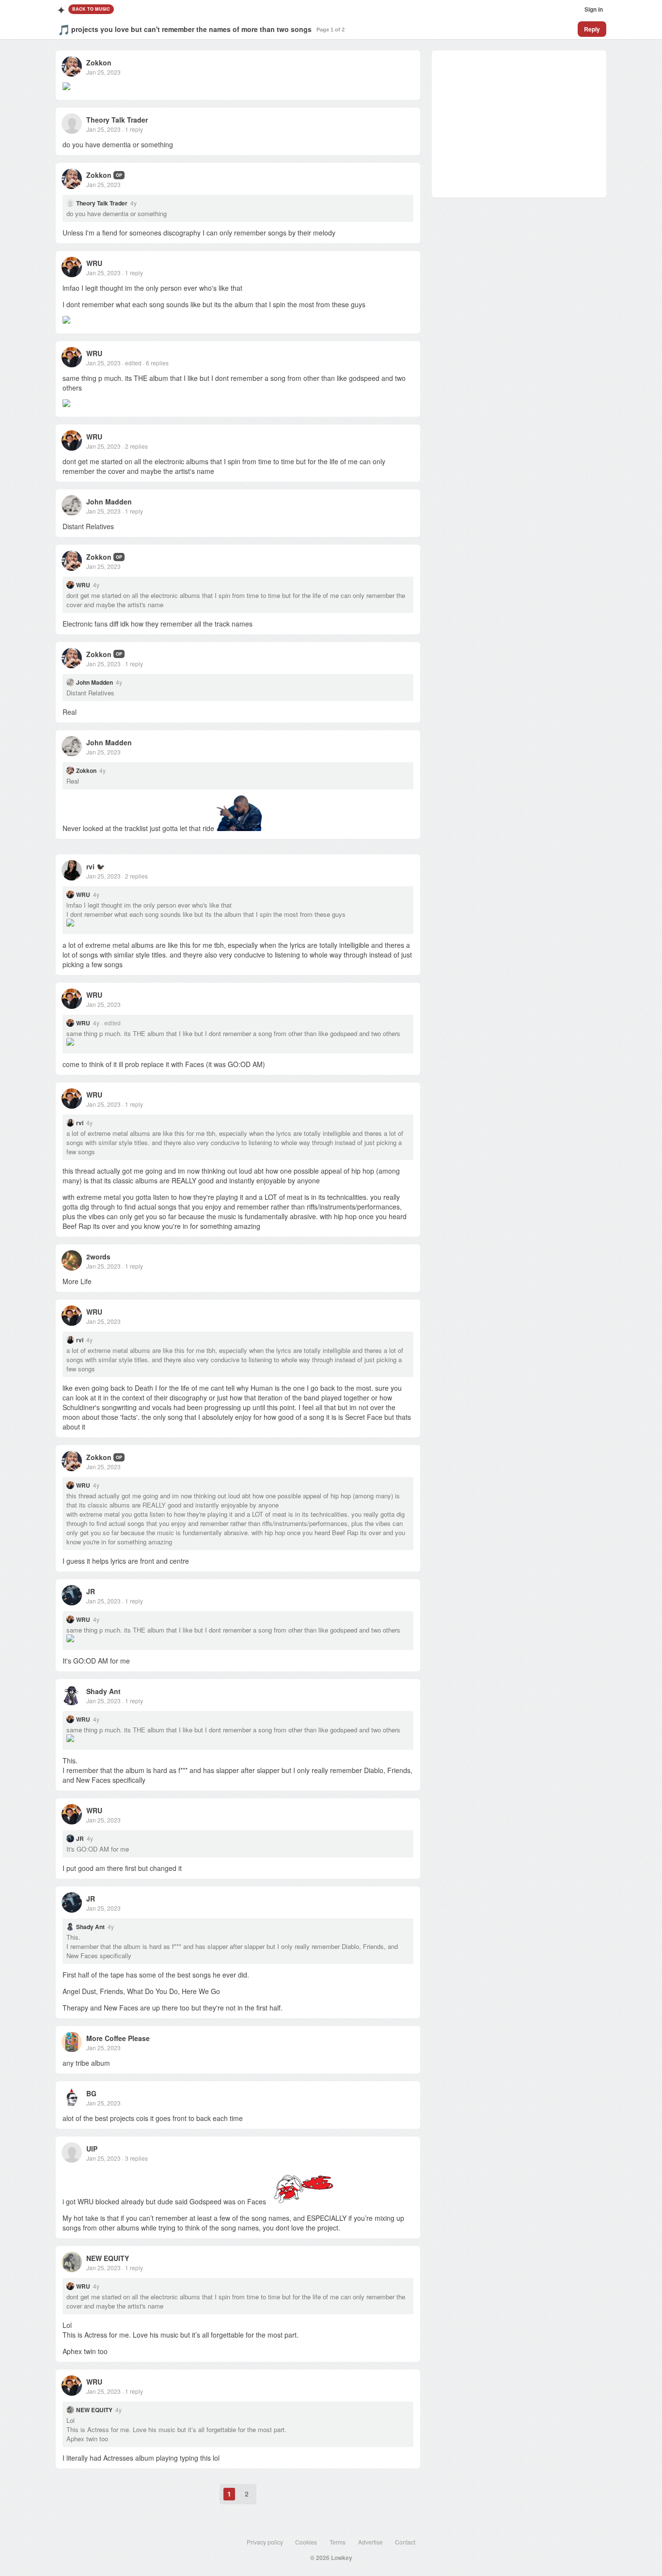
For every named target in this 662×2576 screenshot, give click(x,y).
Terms (338, 2542)
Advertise (370, 2542)
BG (91, 2093)
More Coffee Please (118, 2038)
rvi (90, 866)
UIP (92, 2149)
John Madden (109, 502)
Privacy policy (265, 2542)
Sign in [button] (594, 9)
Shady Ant (103, 1691)
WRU (94, 263)
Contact (405, 2542)
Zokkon (99, 63)
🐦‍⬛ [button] (101, 866)
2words (98, 1257)
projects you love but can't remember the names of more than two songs (191, 29)
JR (91, 1591)
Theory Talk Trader (117, 120)
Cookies (306, 2542)
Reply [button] (592, 29)
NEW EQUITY (108, 2258)
